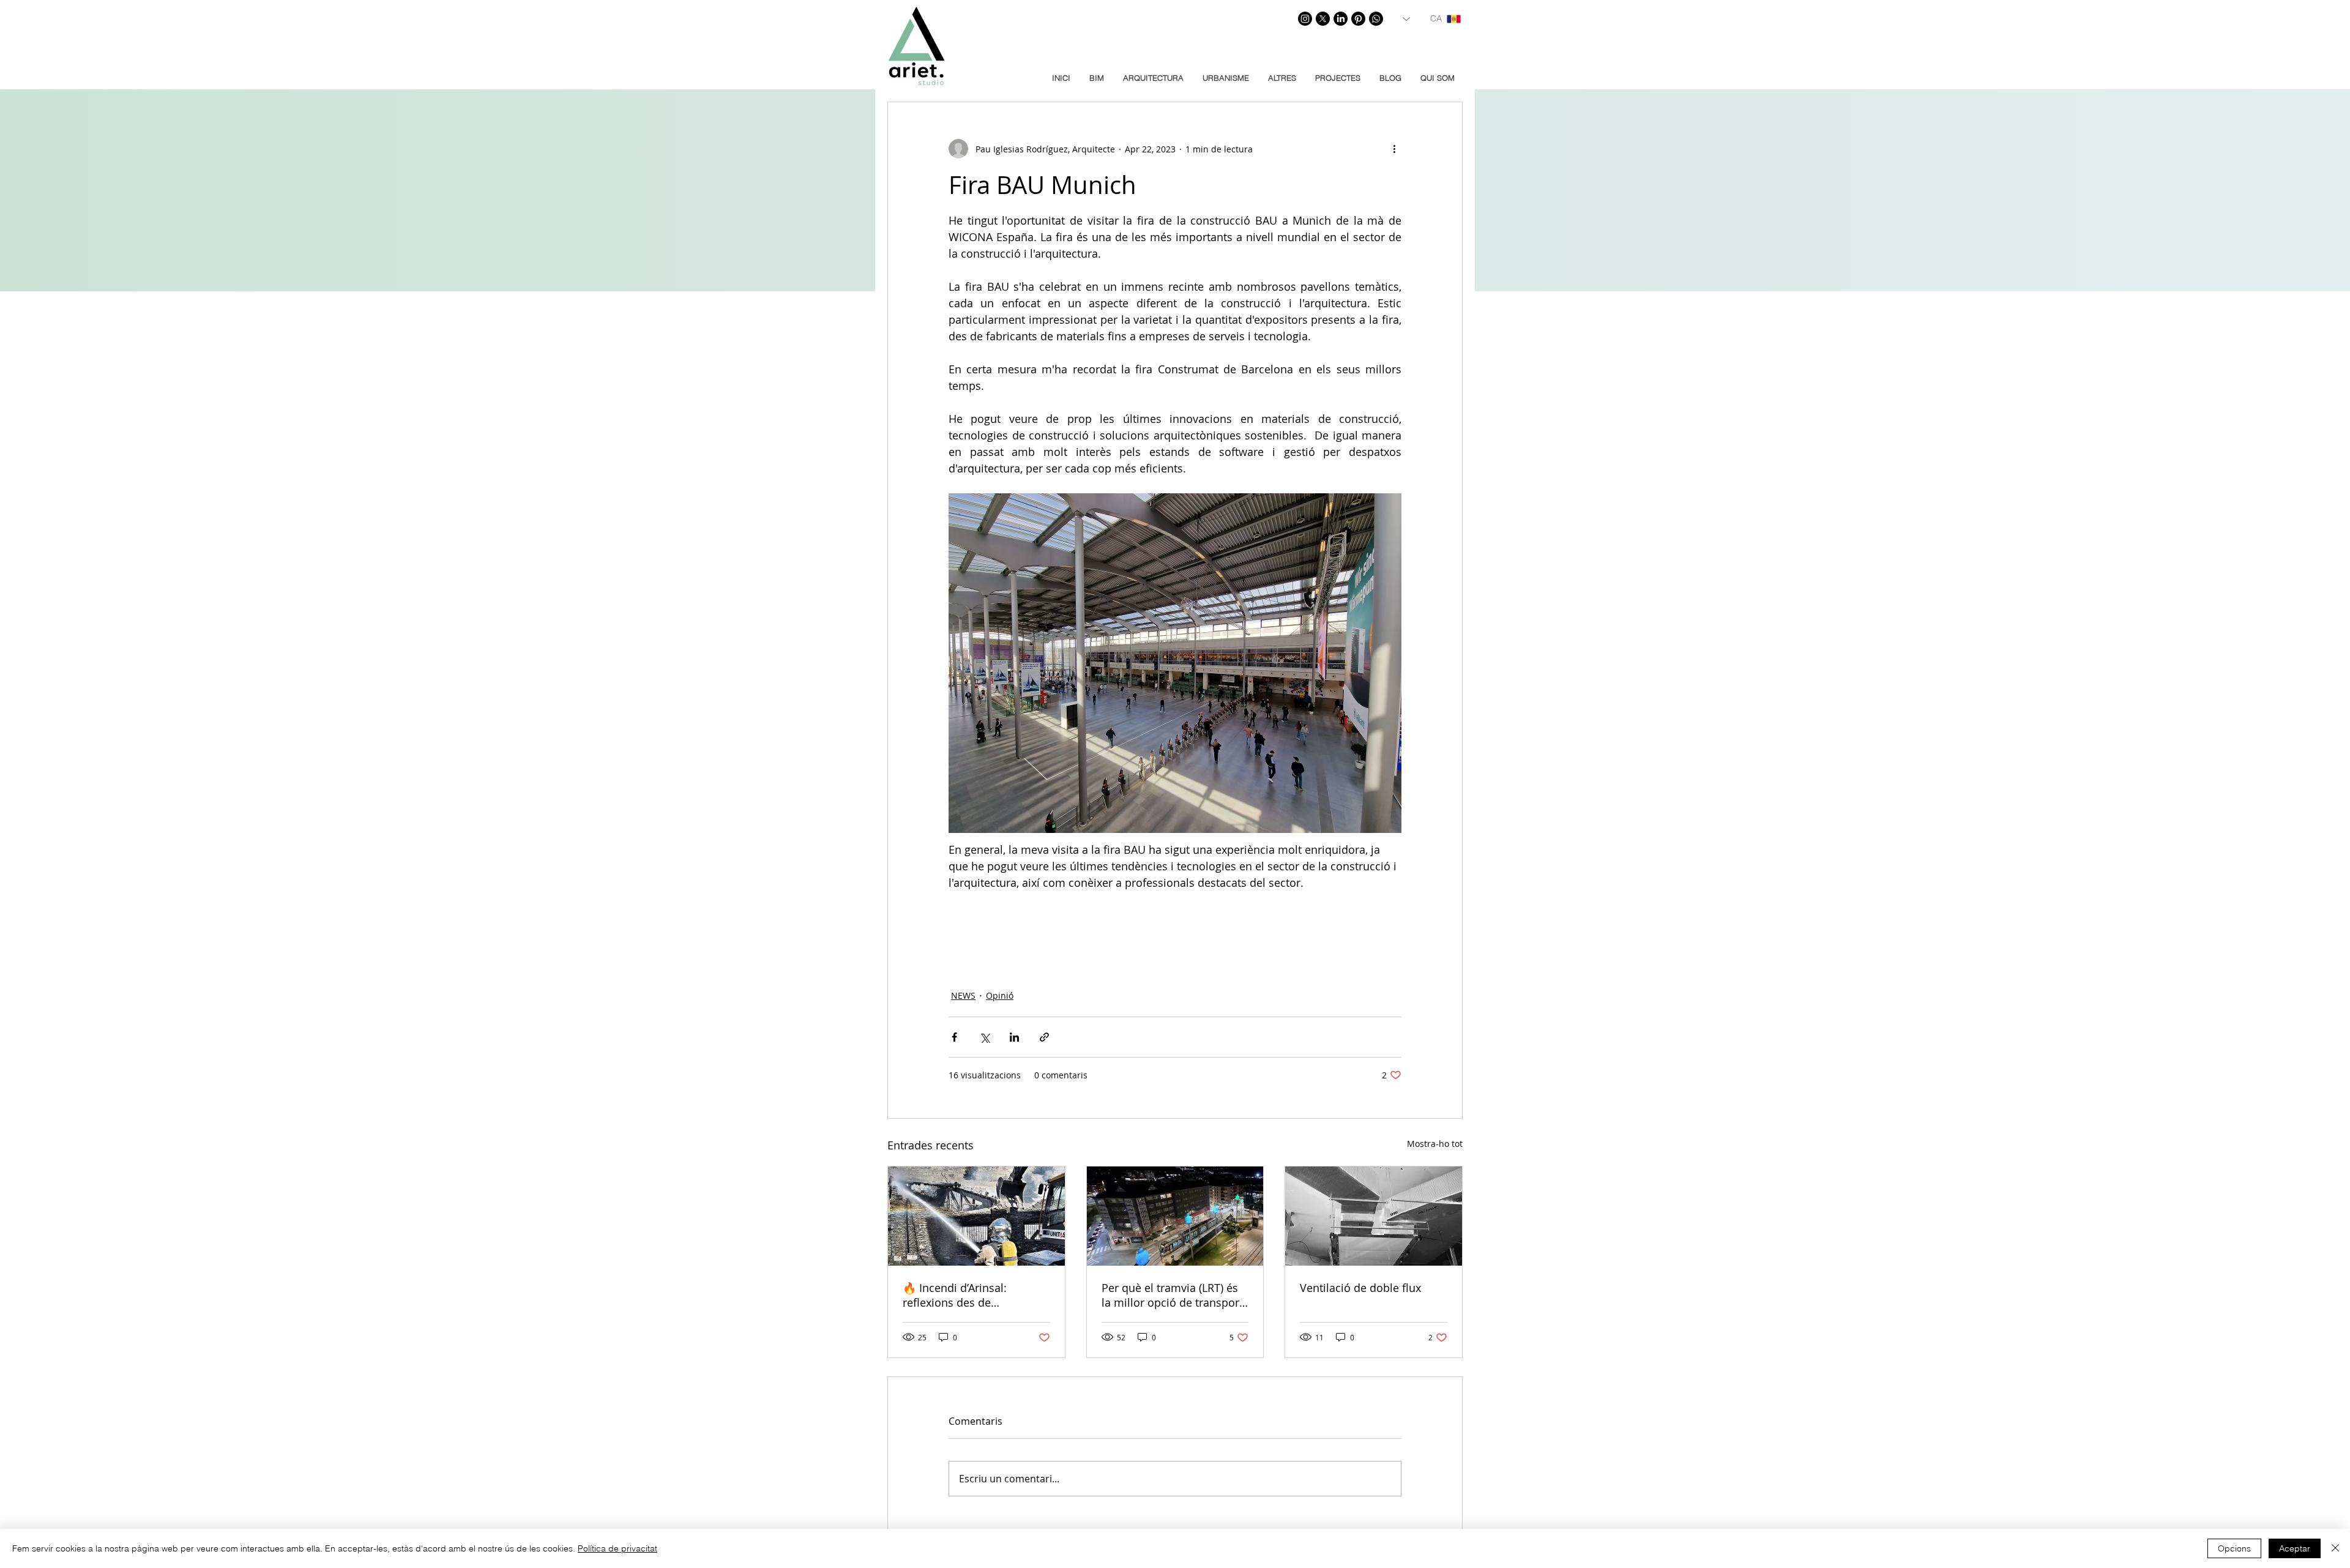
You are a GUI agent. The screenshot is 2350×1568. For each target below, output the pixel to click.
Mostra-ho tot (1435, 1144)
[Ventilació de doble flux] (1374, 1216)
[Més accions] (1394, 149)
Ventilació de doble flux (1360, 1288)
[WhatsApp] (1376, 19)
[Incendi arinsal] (976, 1216)
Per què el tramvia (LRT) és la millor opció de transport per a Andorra (1172, 1295)
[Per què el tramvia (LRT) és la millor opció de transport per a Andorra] (1175, 1216)
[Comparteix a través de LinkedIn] (1014, 1037)
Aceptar (2295, 1548)
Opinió (1000, 995)
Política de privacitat (617, 1548)
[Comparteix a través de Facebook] (954, 1037)
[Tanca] (2335, 1548)
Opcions (2234, 1548)
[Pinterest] (1358, 19)
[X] (1323, 19)
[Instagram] (1305, 19)
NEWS (963, 995)
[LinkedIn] (1341, 19)
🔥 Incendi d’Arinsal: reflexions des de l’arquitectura (955, 1295)
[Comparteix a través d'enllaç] (1044, 1037)
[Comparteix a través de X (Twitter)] (984, 1037)
